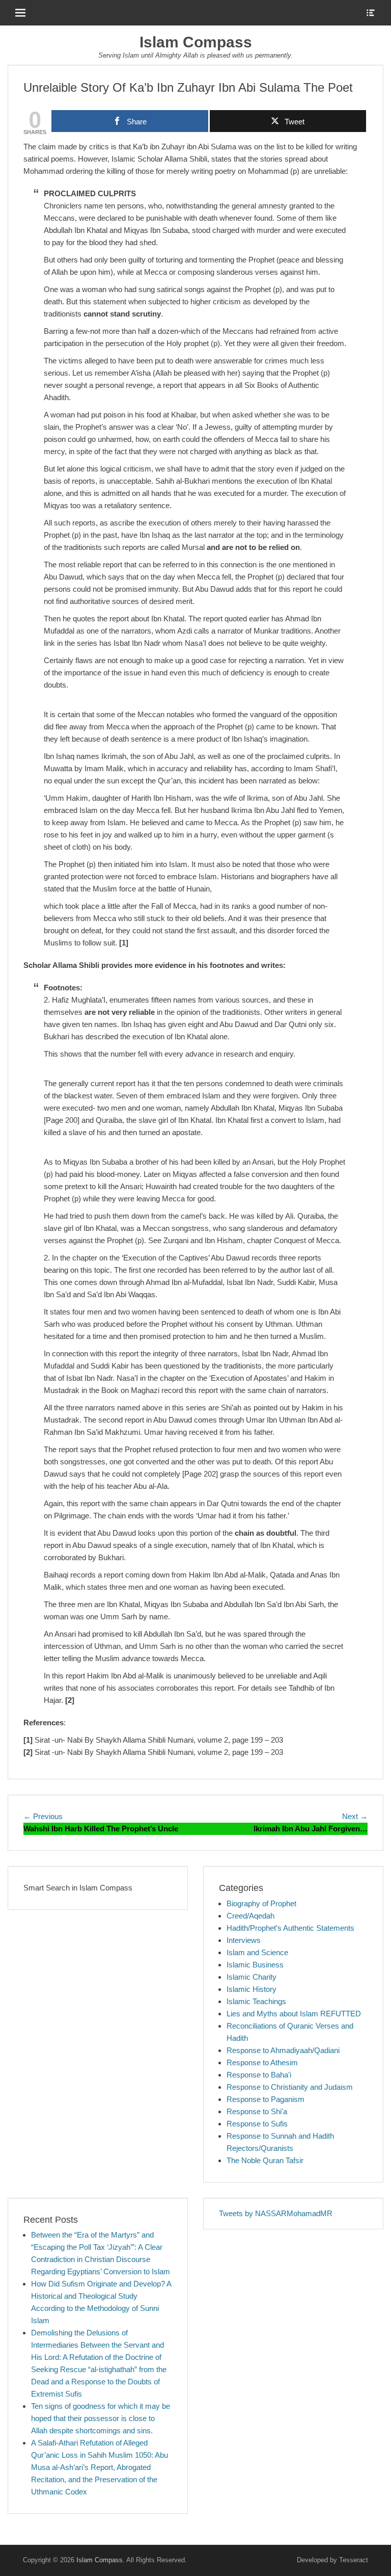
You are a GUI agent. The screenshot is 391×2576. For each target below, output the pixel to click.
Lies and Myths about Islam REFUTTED (294, 2014)
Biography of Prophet (261, 1903)
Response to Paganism (266, 2099)
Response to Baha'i (259, 2075)
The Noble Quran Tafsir (265, 2160)
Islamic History (252, 1989)
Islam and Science (257, 1952)
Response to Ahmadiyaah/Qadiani (283, 2050)
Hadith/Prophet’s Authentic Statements (290, 1928)
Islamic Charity (252, 1977)
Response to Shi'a (257, 2111)
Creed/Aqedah (250, 1916)
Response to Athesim (262, 2062)
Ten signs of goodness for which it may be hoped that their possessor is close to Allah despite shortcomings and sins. (101, 2418)
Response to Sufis (257, 2124)
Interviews (244, 1940)
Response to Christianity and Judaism (290, 2087)
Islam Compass (196, 42)
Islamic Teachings (256, 2001)
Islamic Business (255, 1965)
